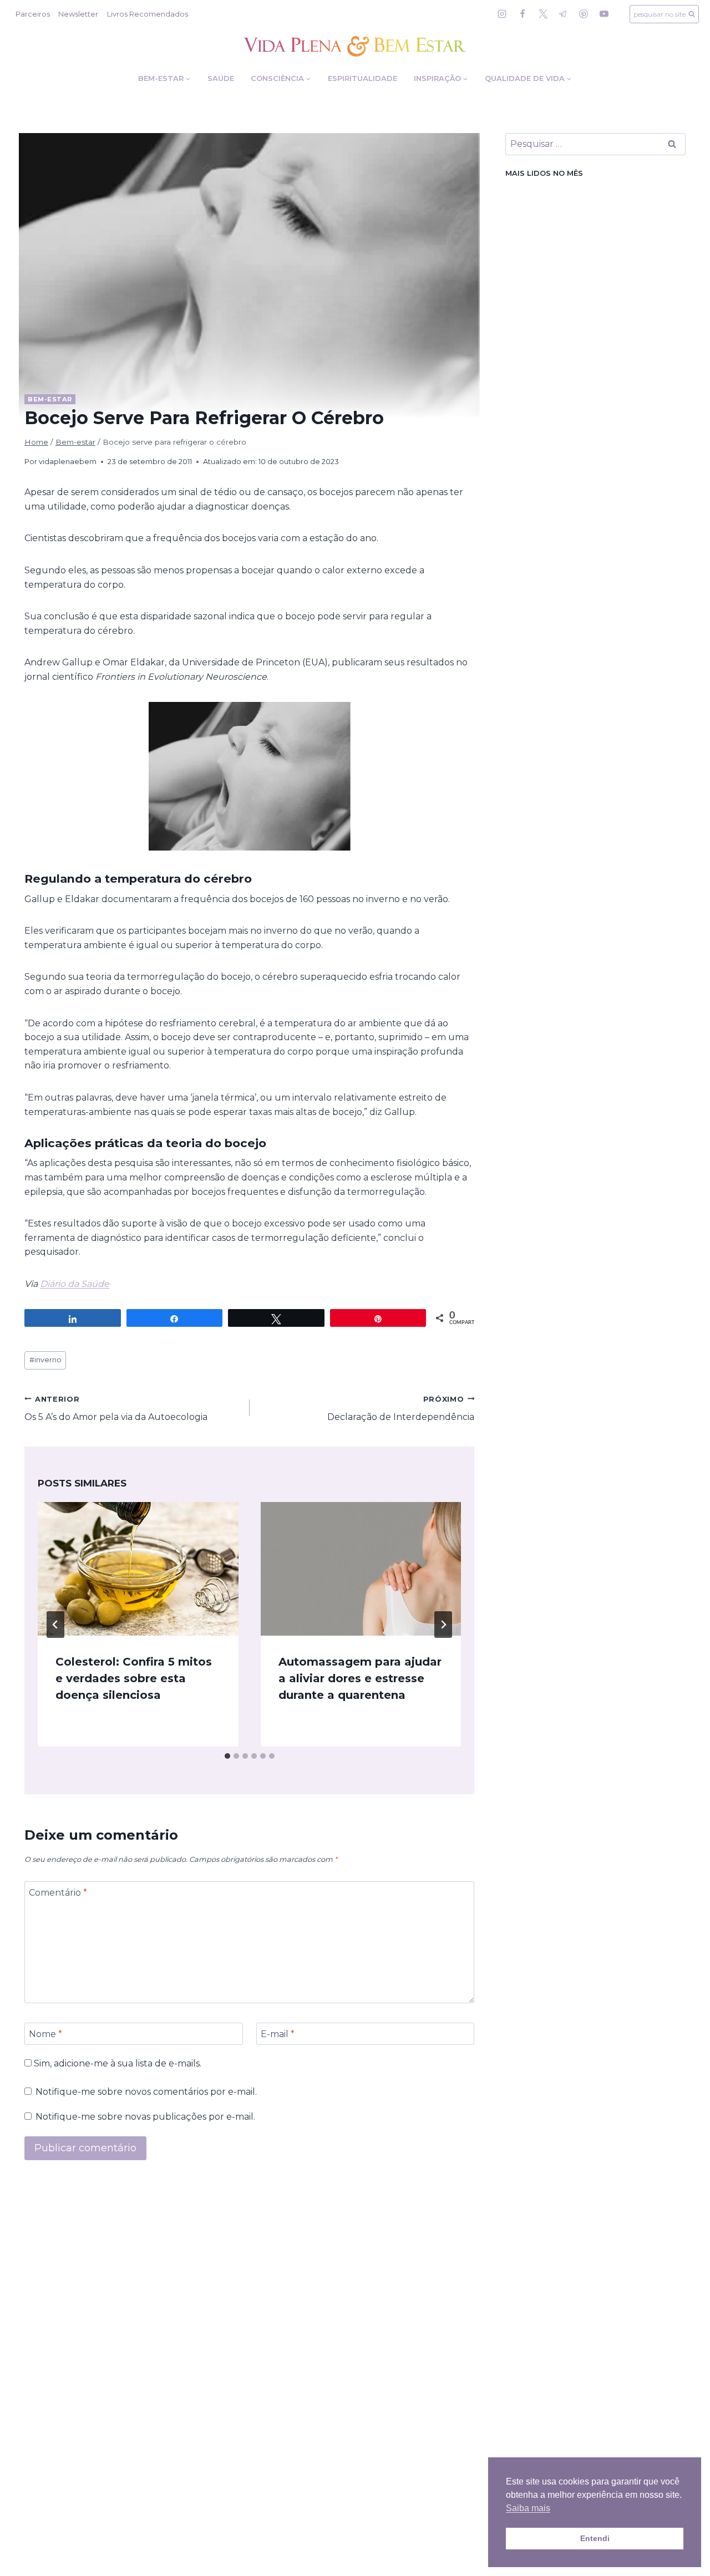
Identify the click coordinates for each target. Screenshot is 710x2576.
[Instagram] (502, 14)
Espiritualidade (362, 78)
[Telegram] (563, 14)
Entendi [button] (595, 2538)
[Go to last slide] (55, 1625)
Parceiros (33, 14)
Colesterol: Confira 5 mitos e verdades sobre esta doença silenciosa (134, 1678)
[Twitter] (543, 14)
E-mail (278, 2033)
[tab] (227, 1756)
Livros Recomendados (148, 14)
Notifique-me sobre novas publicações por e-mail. (145, 2117)
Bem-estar (50, 399)
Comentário (58, 1892)
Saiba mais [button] (528, 2508)
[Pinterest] (584, 14)
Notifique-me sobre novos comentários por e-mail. (146, 2092)
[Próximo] (443, 1625)
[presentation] (138, 1569)
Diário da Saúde (75, 1284)
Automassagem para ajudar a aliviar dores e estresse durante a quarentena (360, 1678)
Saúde (221, 78)
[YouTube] (604, 14)
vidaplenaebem (68, 462)
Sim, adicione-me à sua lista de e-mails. (116, 2063)
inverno (45, 1360)
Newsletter (78, 14)
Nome (45, 2033)
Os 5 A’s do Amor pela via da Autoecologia (116, 1409)
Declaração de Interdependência (401, 1409)
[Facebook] (523, 14)
